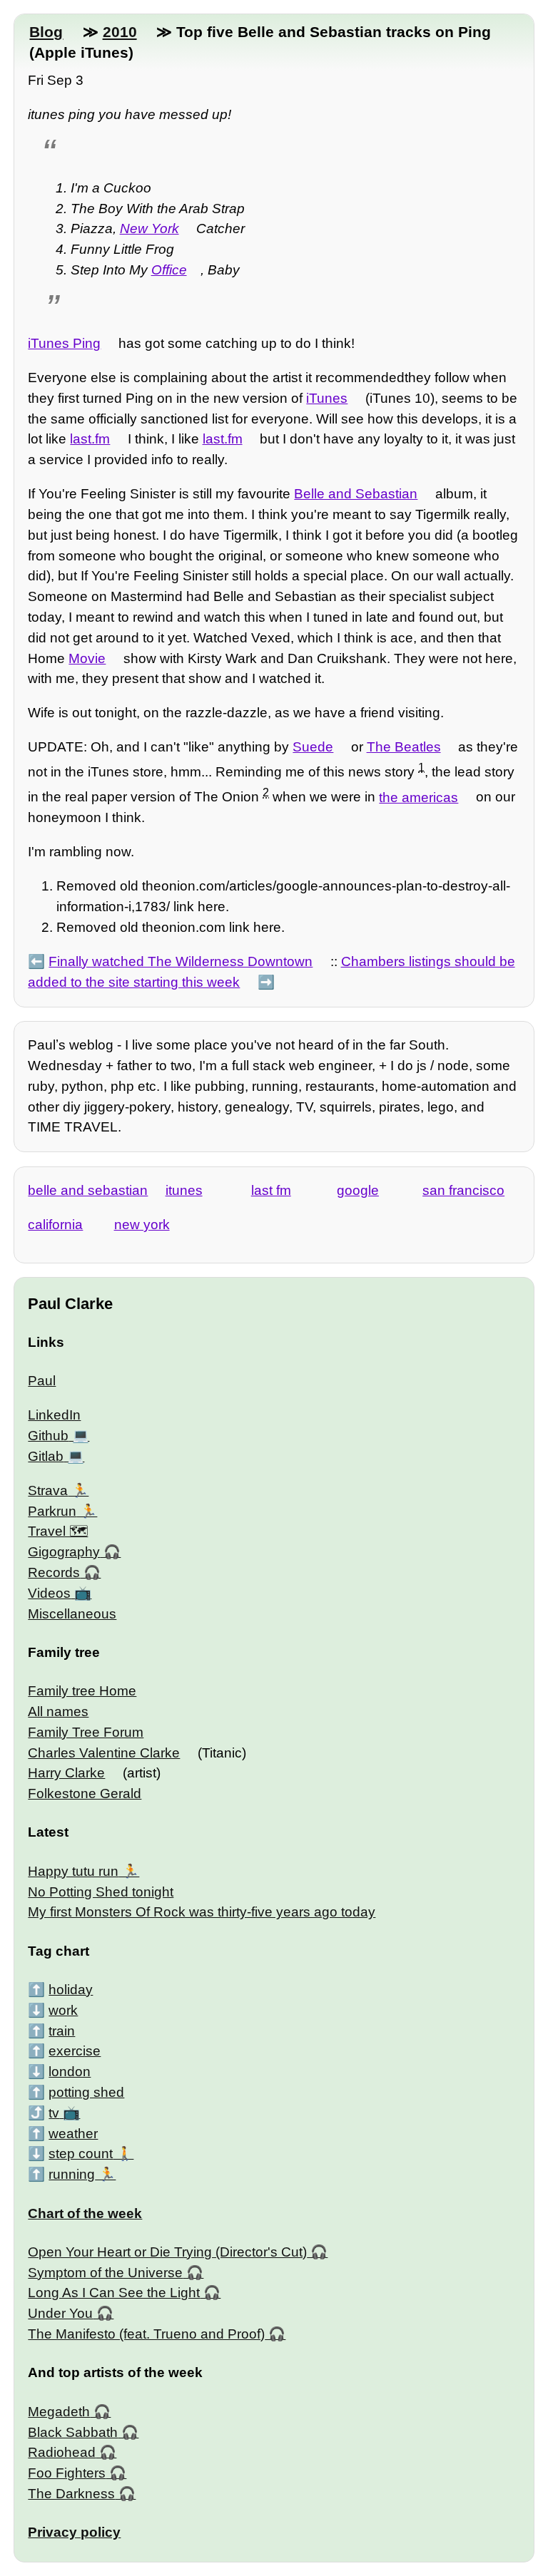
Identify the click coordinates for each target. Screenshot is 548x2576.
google (358, 1190)
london (70, 2072)
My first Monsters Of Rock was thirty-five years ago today (202, 1912)
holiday (71, 1990)
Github (48, 1436)
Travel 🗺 (58, 1531)
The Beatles (404, 747)
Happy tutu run (73, 1871)
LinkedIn (54, 1415)
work (63, 2010)
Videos (49, 1593)
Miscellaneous (72, 1614)
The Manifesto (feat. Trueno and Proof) (146, 2334)
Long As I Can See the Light (114, 2293)
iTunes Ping (64, 343)
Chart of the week (85, 2213)
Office (169, 270)
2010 (120, 32)
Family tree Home (82, 1691)
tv (54, 2113)
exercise (75, 2051)
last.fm (90, 439)
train (62, 2031)
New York (149, 229)
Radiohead (62, 2452)
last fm (271, 1190)
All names (58, 1712)
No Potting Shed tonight (101, 1892)
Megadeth (59, 2412)
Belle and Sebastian (356, 494)
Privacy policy (74, 2532)
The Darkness (71, 2494)
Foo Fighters (67, 2473)
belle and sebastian (88, 1190)
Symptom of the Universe (105, 2273)
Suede (313, 747)
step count (81, 2154)
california (55, 1225)
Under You (60, 2313)
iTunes (327, 398)
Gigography (64, 1552)
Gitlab (46, 1456)
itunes (184, 1190)
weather (73, 2134)
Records (54, 1572)
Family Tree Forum (86, 1732)
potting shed (86, 2092)
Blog (46, 32)
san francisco (463, 1190)
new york (142, 1225)
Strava (48, 1490)
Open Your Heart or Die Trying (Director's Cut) (167, 2252)
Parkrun (52, 1511)
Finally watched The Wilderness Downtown (181, 961)
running (72, 2174)
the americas (418, 797)
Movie (87, 658)
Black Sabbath (73, 2432)
